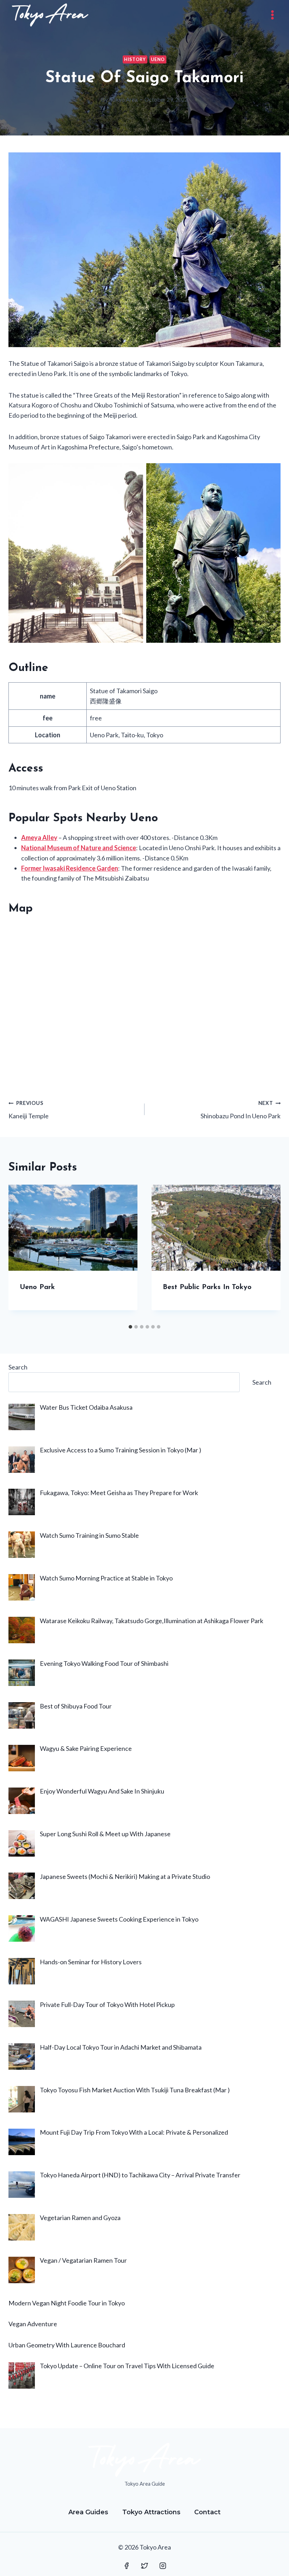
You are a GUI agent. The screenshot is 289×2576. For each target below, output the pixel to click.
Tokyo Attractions (151, 2512)
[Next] (268, 1253)
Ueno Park (37, 1287)
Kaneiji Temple (29, 1110)
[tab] (130, 1327)
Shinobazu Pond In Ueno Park (241, 1110)
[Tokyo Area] (50, 15)
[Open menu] (272, 15)
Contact (207, 2512)
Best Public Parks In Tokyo (207, 1287)
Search (18, 1367)
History (135, 59)
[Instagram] (163, 2566)
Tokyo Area (123, 99)
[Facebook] (127, 2566)
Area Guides (88, 2512)
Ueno (158, 59)
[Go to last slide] (21, 1253)
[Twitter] (144, 2566)
